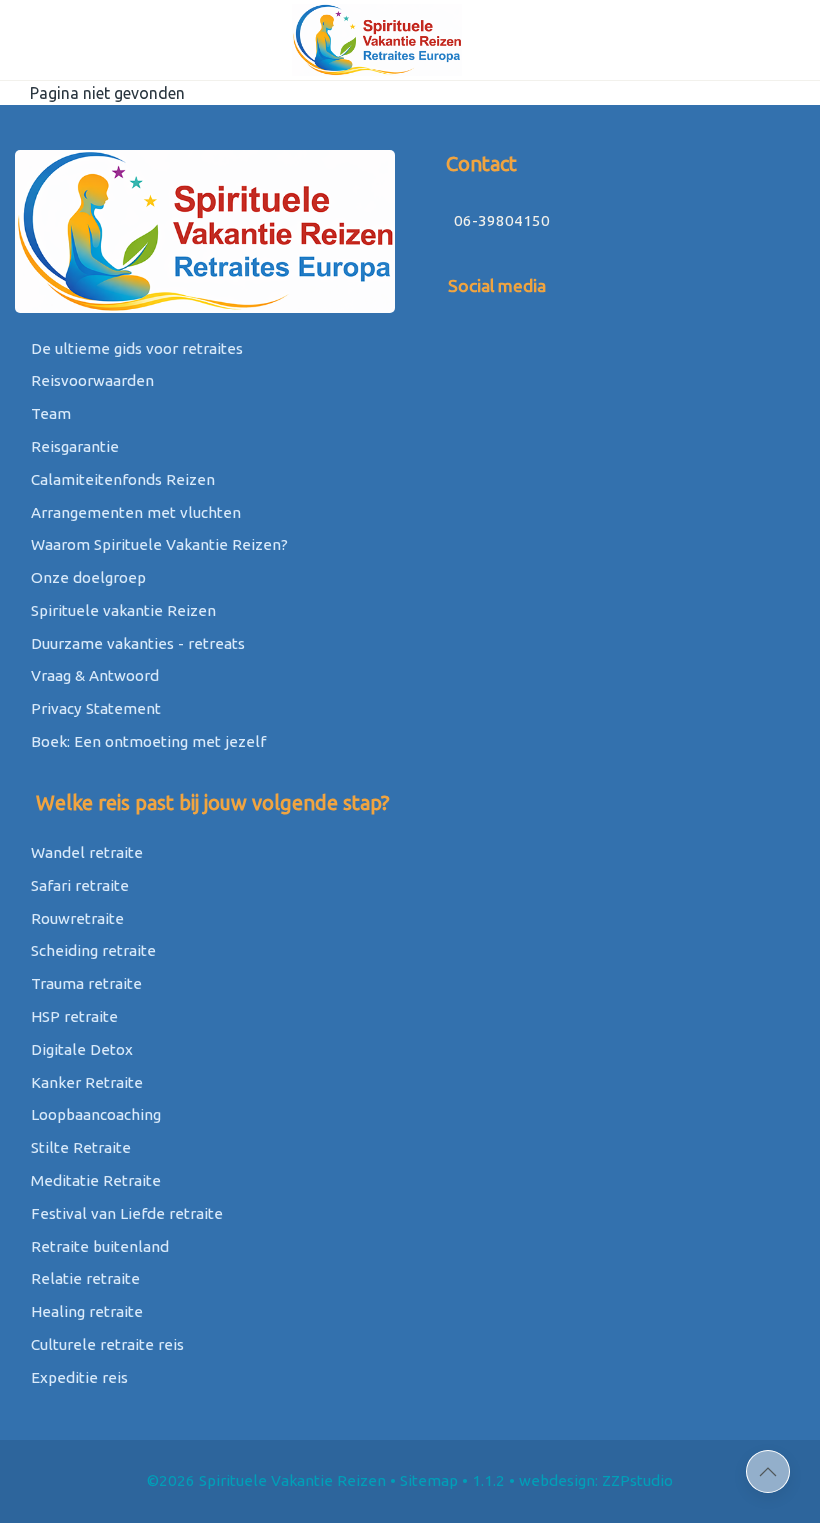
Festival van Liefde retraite (125, 1213)
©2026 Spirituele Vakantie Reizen (266, 1480)
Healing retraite (85, 1311)
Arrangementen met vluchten (134, 512)
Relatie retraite (83, 1278)
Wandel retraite (85, 852)
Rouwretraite (75, 918)
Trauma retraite (84, 983)
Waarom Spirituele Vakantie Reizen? (157, 544)
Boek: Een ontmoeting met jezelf (146, 741)
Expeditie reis (77, 1377)
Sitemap (429, 1480)
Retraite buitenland (98, 1246)
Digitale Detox (80, 1049)
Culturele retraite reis (105, 1344)
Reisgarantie (73, 446)
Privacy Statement (94, 708)
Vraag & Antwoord (93, 675)
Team (49, 413)
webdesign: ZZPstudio (596, 1480)
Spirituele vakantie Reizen (121, 610)
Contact (479, 163)
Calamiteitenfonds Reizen (121, 479)
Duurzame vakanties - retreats (136, 643)
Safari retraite (78, 885)
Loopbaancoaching (94, 1114)
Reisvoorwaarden (90, 380)
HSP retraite (72, 1016)
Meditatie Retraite (94, 1180)
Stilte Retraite (79, 1147)
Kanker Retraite (85, 1082)
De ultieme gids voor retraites (135, 348)
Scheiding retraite (91, 950)
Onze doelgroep (86, 577)
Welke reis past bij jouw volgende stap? (210, 802)
